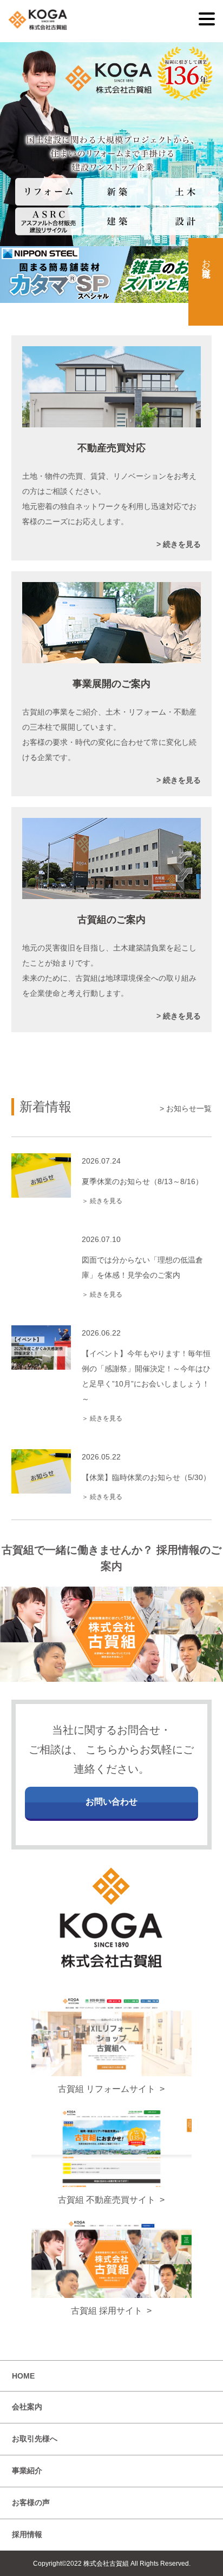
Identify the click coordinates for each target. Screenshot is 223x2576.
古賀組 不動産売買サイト (107, 2200)
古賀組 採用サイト (107, 2311)
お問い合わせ (111, 1802)
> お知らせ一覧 (186, 1108)
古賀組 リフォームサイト (107, 2089)
